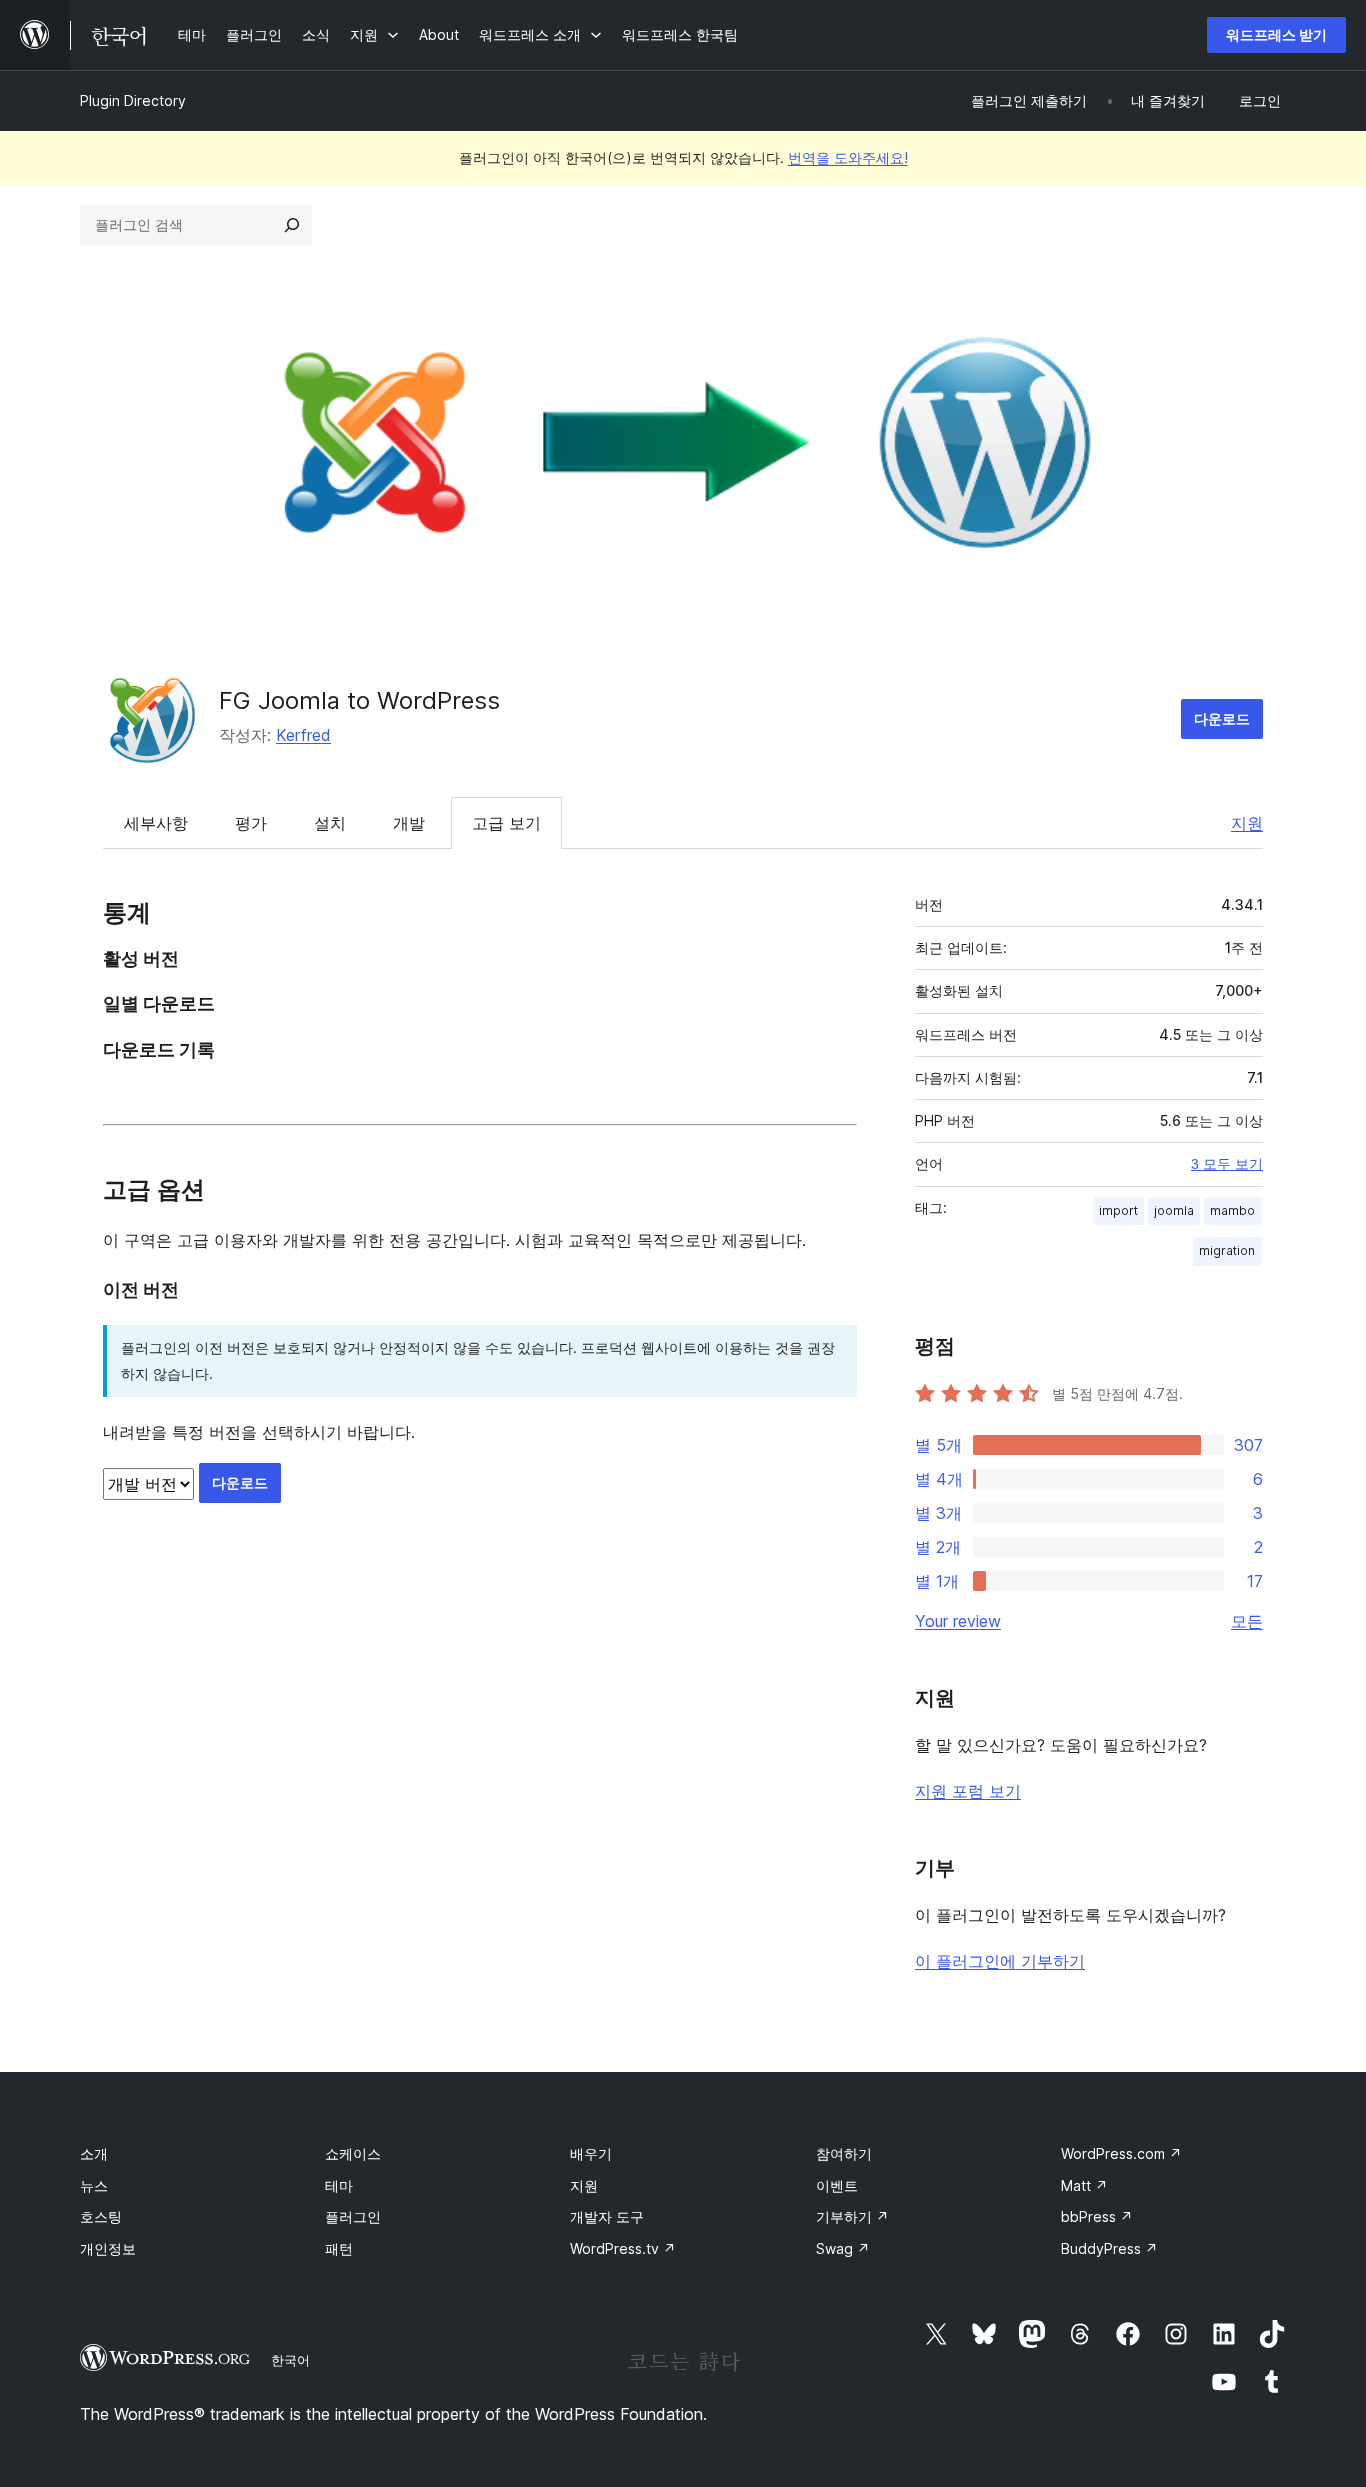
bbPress (1097, 2216)
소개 (94, 2153)
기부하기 (852, 2216)
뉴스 (94, 2185)
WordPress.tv (623, 2248)
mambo (1232, 1210)
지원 (1247, 823)
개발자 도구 (607, 2216)
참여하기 (844, 2153)
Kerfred (303, 735)
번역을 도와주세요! (848, 157)
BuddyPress (1109, 2248)
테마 (339, 2185)
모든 (1247, 1621)
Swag (843, 2248)
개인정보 (108, 2248)
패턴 (339, 2248)
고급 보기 (506, 823)
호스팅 (101, 2216)
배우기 (591, 2153)
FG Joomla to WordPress (359, 700)
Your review (958, 1621)
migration (1227, 1250)
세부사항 (156, 823)
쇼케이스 (353, 2153)
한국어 (290, 2360)
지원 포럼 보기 (968, 1791)
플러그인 (353, 2216)
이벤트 (837, 2185)
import (1118, 1210)
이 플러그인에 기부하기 (1000, 1961)
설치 (330, 823)
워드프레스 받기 (1276, 34)
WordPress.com (1121, 2153)
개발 (409, 823)
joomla (1174, 1210)
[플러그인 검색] (292, 225)
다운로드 (1222, 718)
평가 (251, 823)
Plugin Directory (133, 100)
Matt (1084, 2185)
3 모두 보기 (1227, 1164)
